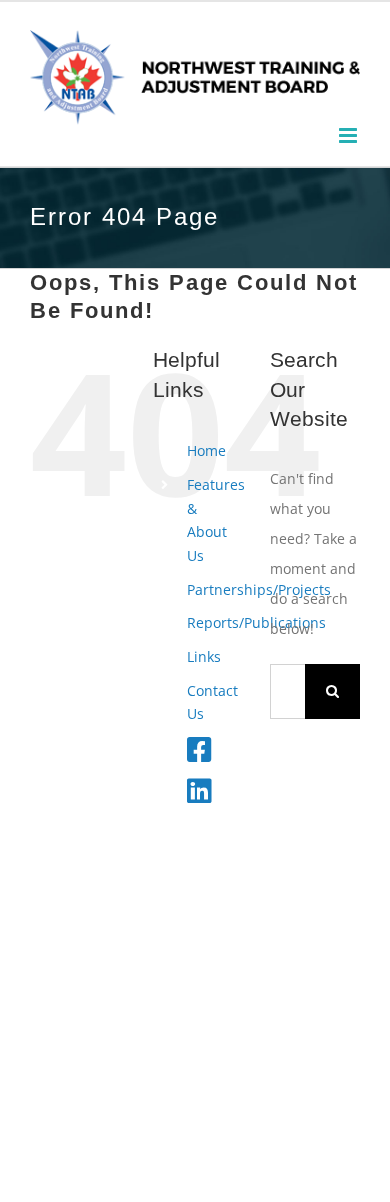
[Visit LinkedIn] (199, 795)
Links (204, 656)
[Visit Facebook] (199, 754)
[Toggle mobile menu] (349, 135)
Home (206, 450)
